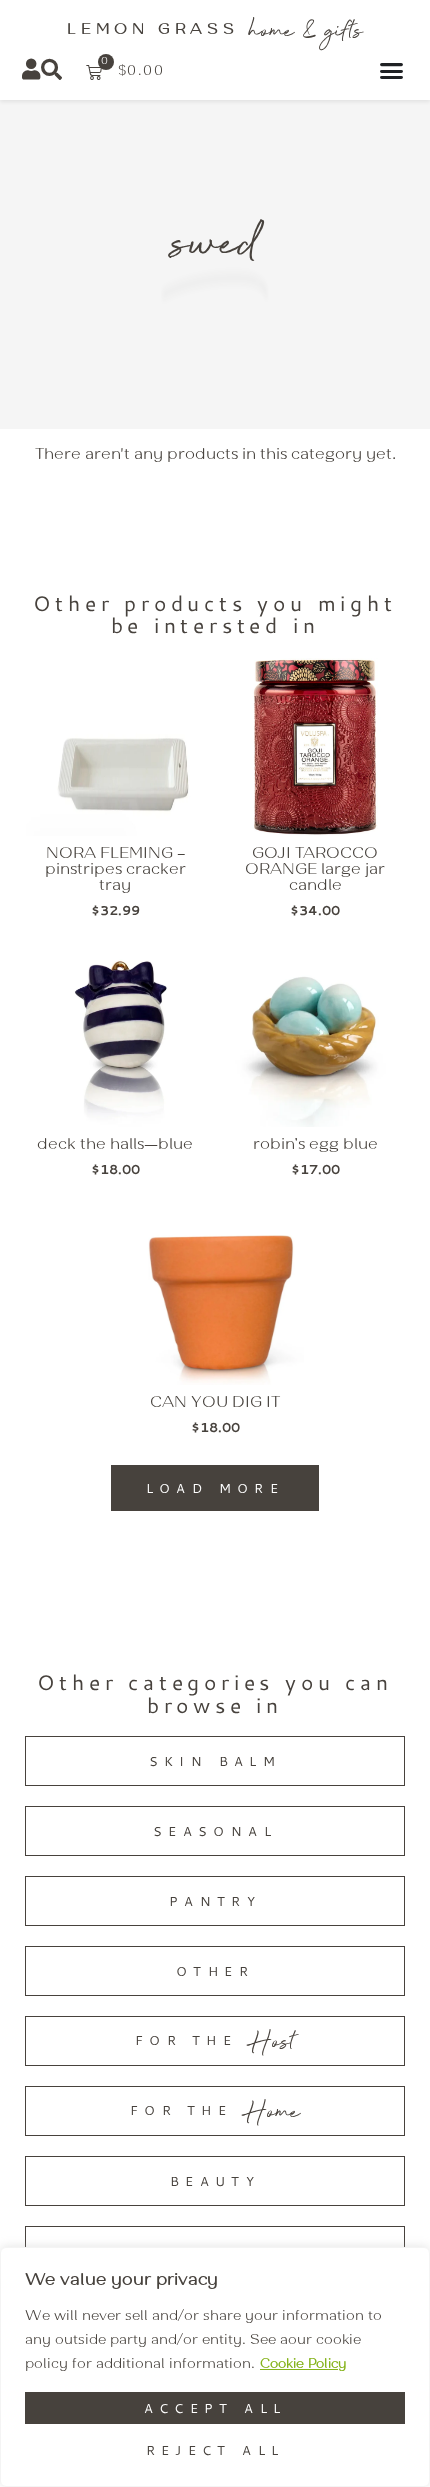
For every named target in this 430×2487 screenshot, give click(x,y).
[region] (215, 2367)
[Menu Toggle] (394, 70)
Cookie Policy (303, 2364)
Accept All (215, 2408)
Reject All (215, 2450)
